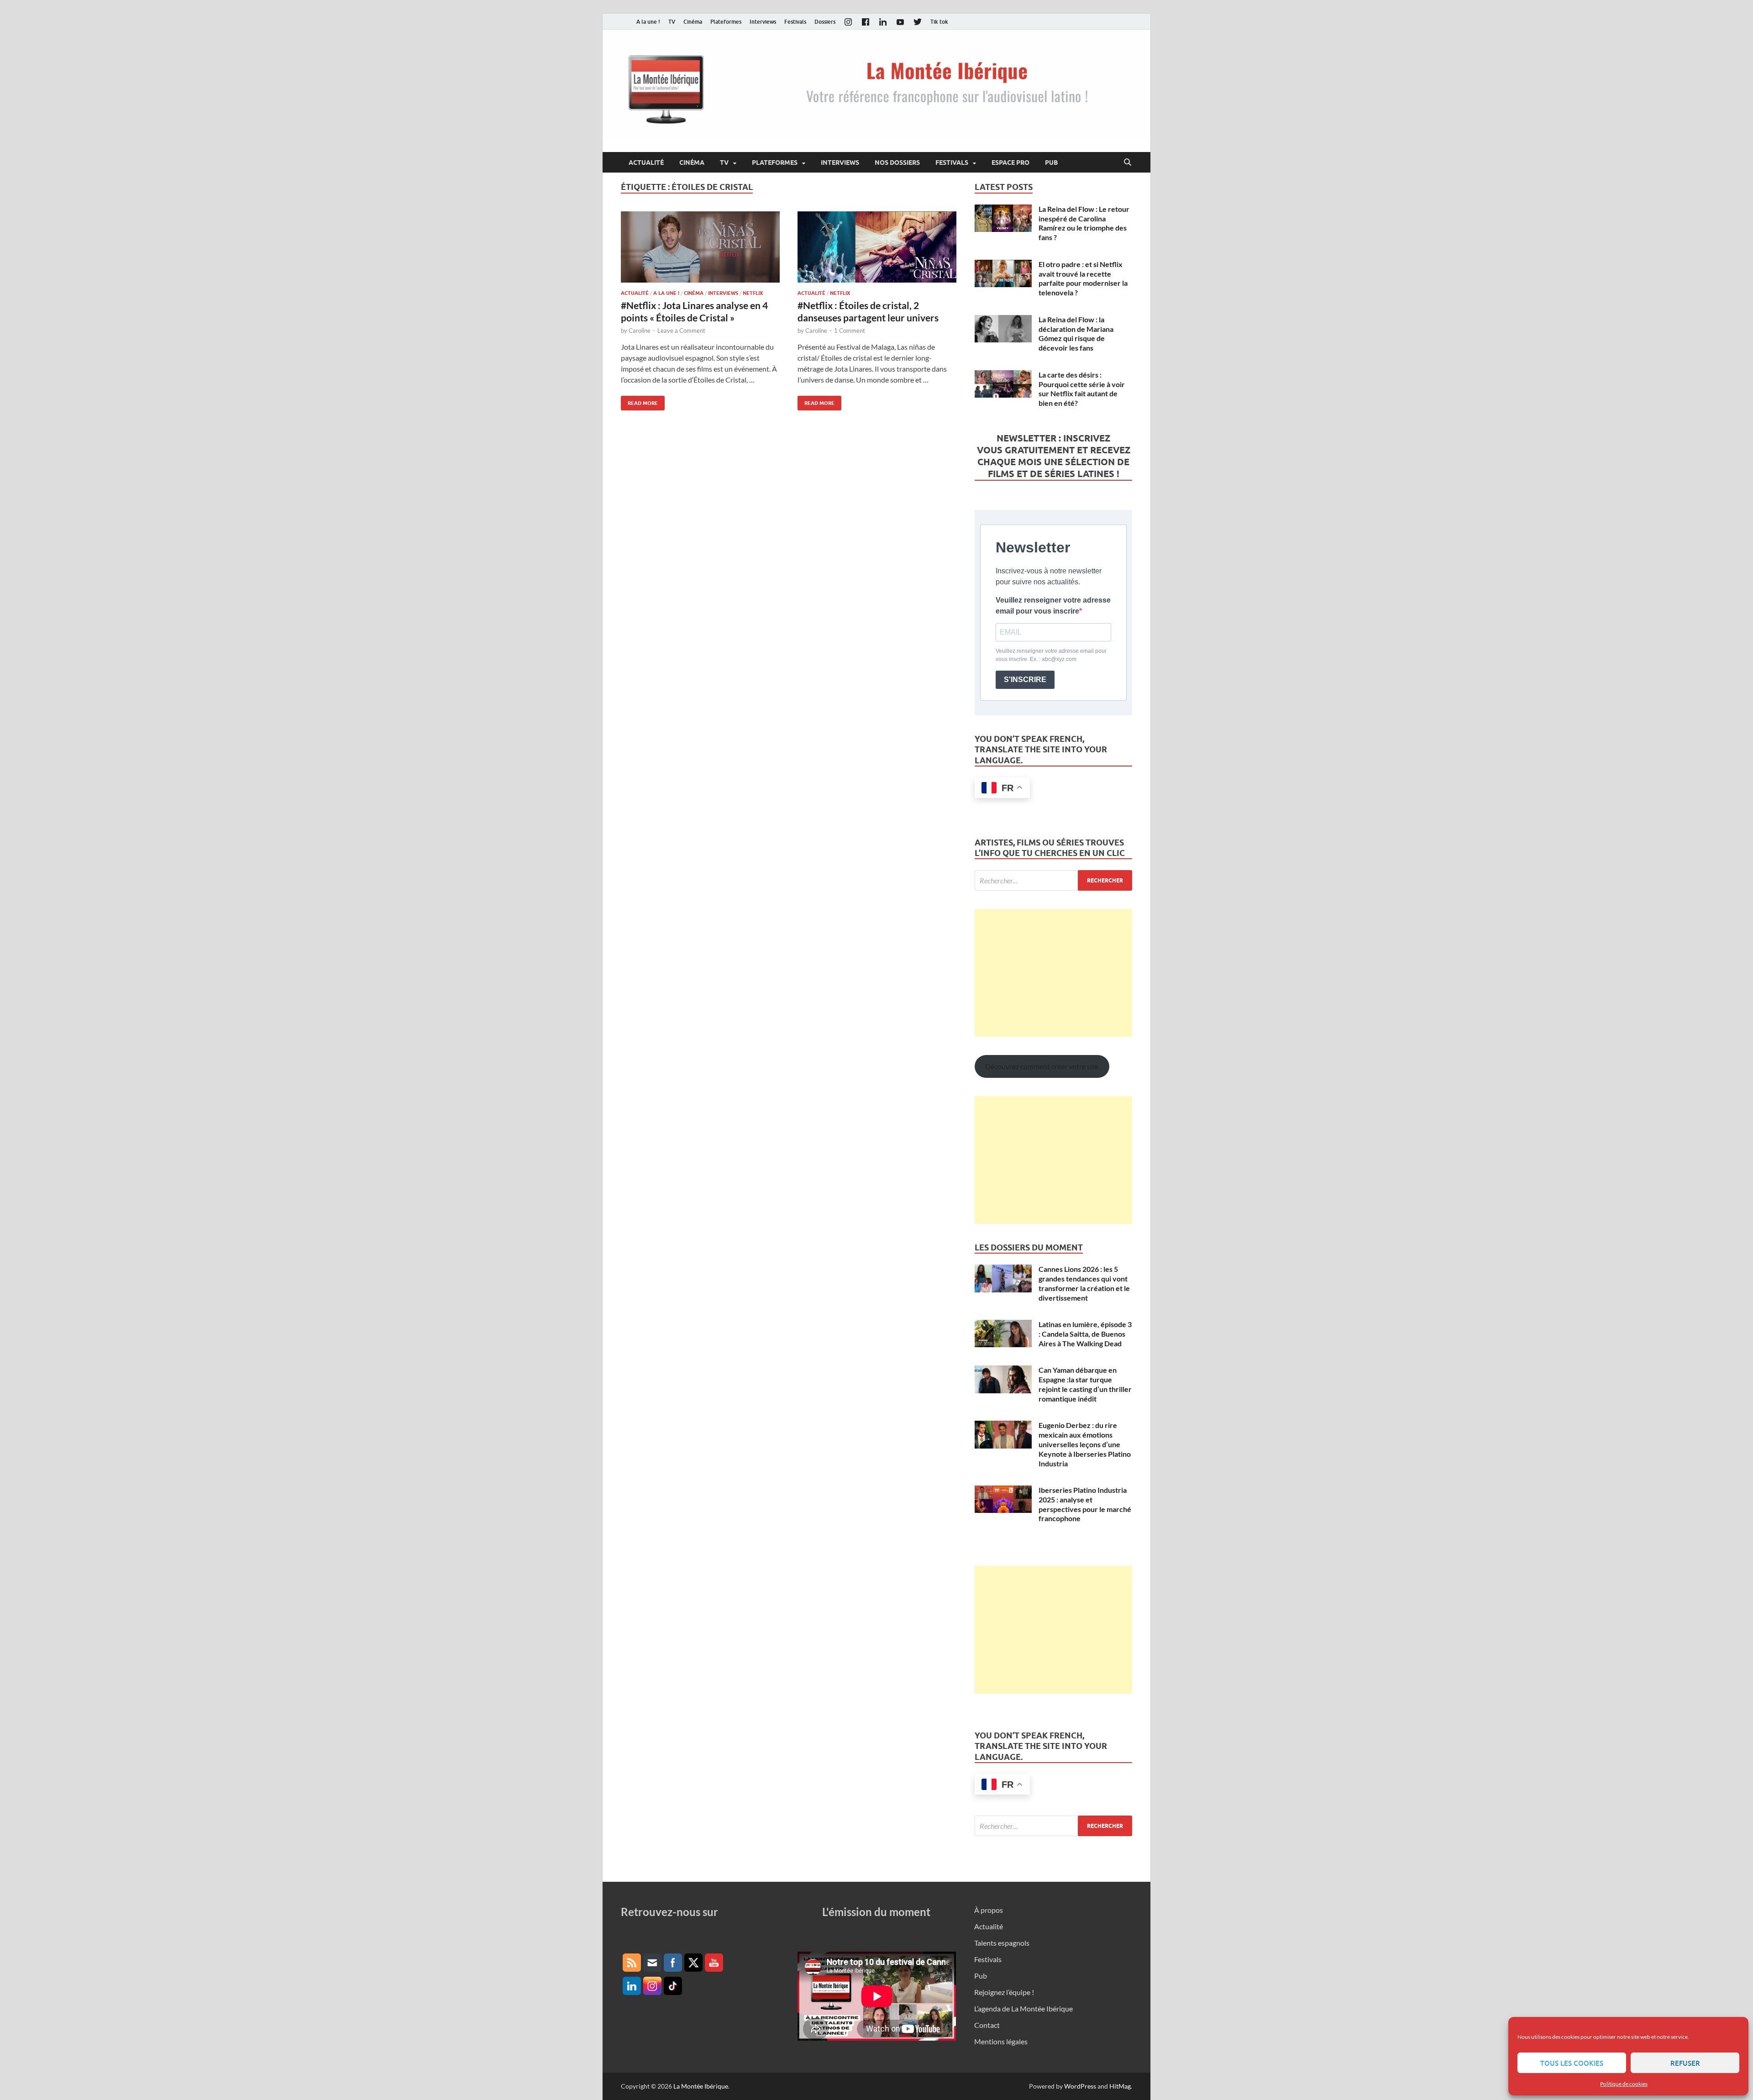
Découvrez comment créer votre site (1042, 1066)
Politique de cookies (1624, 2084)
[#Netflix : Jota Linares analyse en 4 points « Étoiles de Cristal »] (700, 247)
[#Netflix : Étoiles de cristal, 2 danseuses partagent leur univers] (877, 247)
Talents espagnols (1002, 1943)
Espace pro (1010, 163)
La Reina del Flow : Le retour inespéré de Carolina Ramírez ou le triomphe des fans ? (1084, 223)
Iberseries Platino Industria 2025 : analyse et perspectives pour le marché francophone (1085, 1504)
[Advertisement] (1053, 973)
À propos (989, 1910)
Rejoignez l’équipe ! (1004, 1992)
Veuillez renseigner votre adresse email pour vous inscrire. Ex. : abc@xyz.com (1051, 655)
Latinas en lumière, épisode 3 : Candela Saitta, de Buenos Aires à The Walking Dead (1085, 1334)
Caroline (640, 331)
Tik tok (939, 22)
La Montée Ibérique (701, 2086)
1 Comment (850, 331)
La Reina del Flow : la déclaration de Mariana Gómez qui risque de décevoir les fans (1076, 333)
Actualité (646, 163)
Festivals (795, 22)
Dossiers (825, 22)
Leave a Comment (681, 331)
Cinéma (693, 22)
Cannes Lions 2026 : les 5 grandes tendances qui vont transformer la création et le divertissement (1084, 1283)
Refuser (1685, 2063)
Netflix (753, 293)
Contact (987, 2025)
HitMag (1120, 2086)
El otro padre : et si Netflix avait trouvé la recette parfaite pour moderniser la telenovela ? (1083, 278)
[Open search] (1128, 163)
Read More (639, 401)
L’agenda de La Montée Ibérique (1023, 2008)
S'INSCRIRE (1025, 680)
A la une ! (648, 22)
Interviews (763, 22)
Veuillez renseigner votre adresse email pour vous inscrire (1053, 606)
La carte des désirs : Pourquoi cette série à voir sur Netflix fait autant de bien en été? (1082, 389)
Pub (1051, 163)
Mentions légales (1001, 2041)
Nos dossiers (897, 163)
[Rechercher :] (1053, 880)
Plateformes (726, 22)
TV (672, 22)
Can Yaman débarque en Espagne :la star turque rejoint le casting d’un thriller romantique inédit (1085, 1384)
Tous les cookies (1572, 2063)
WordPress (1080, 2086)
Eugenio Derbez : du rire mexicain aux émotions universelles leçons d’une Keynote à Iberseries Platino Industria (1085, 1444)
